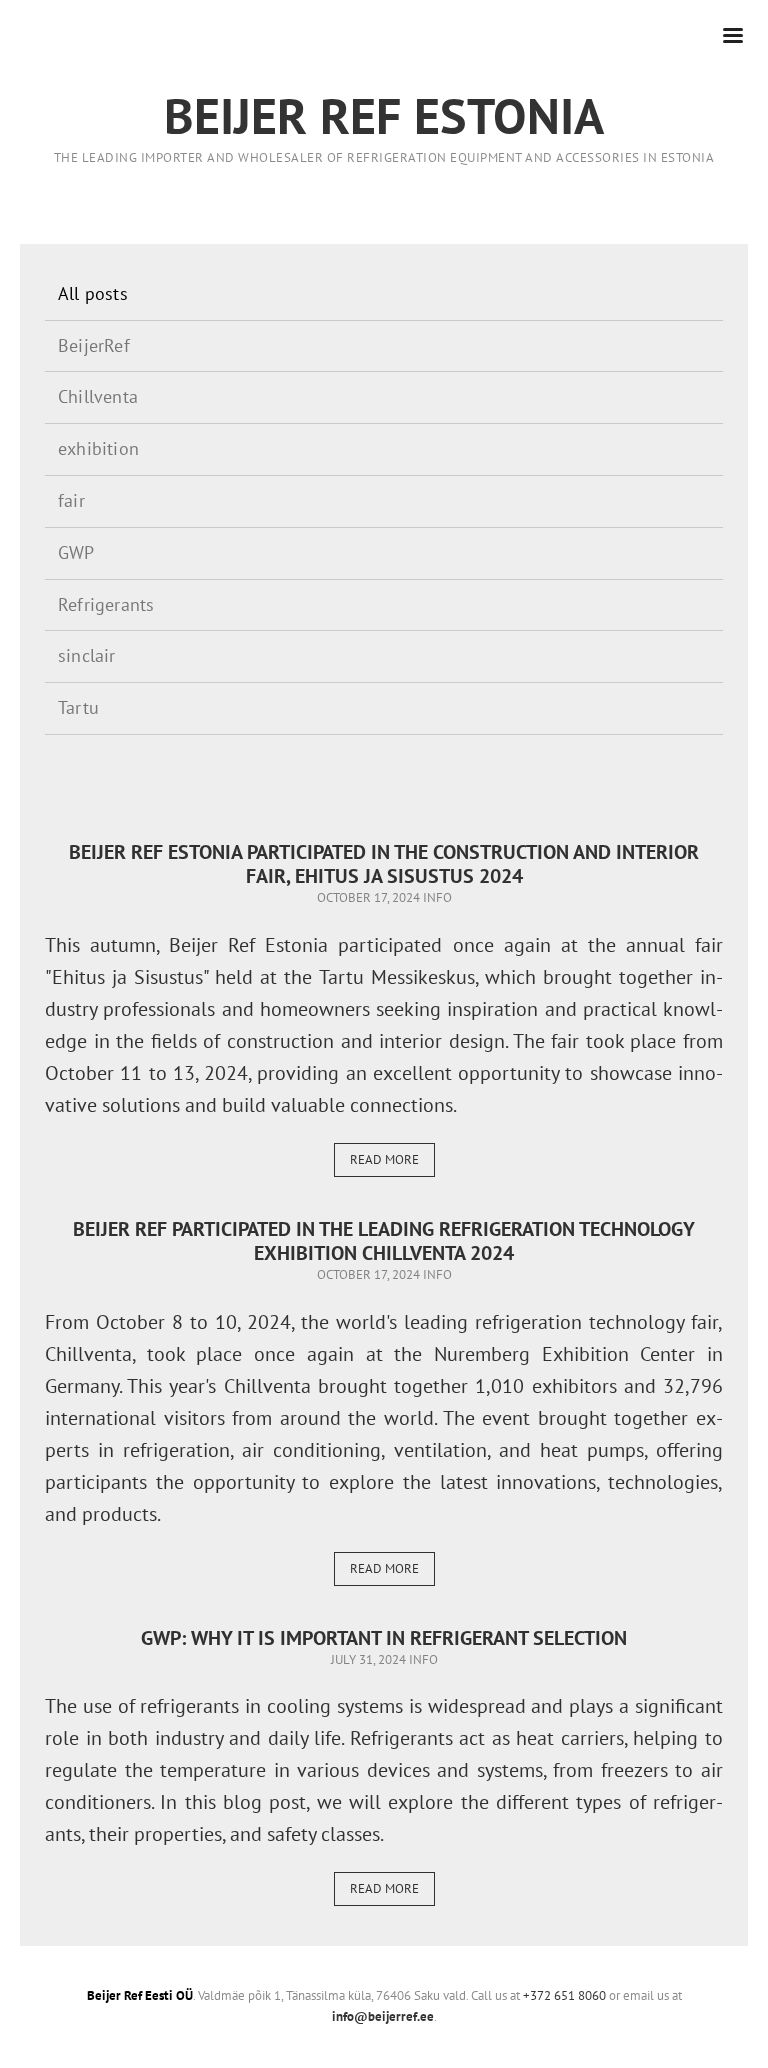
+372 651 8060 (564, 1995)
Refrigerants (106, 604)
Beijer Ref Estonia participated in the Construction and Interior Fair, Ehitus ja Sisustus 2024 (384, 864)
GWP (76, 552)
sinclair (87, 655)
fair (71, 500)
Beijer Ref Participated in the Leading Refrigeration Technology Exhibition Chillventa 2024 (384, 1241)
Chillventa (98, 396)
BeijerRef (94, 345)
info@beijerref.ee (383, 2016)
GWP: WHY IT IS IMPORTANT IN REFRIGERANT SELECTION (384, 1638)
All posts (93, 293)
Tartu (78, 707)
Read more (384, 1159)
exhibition (98, 448)
